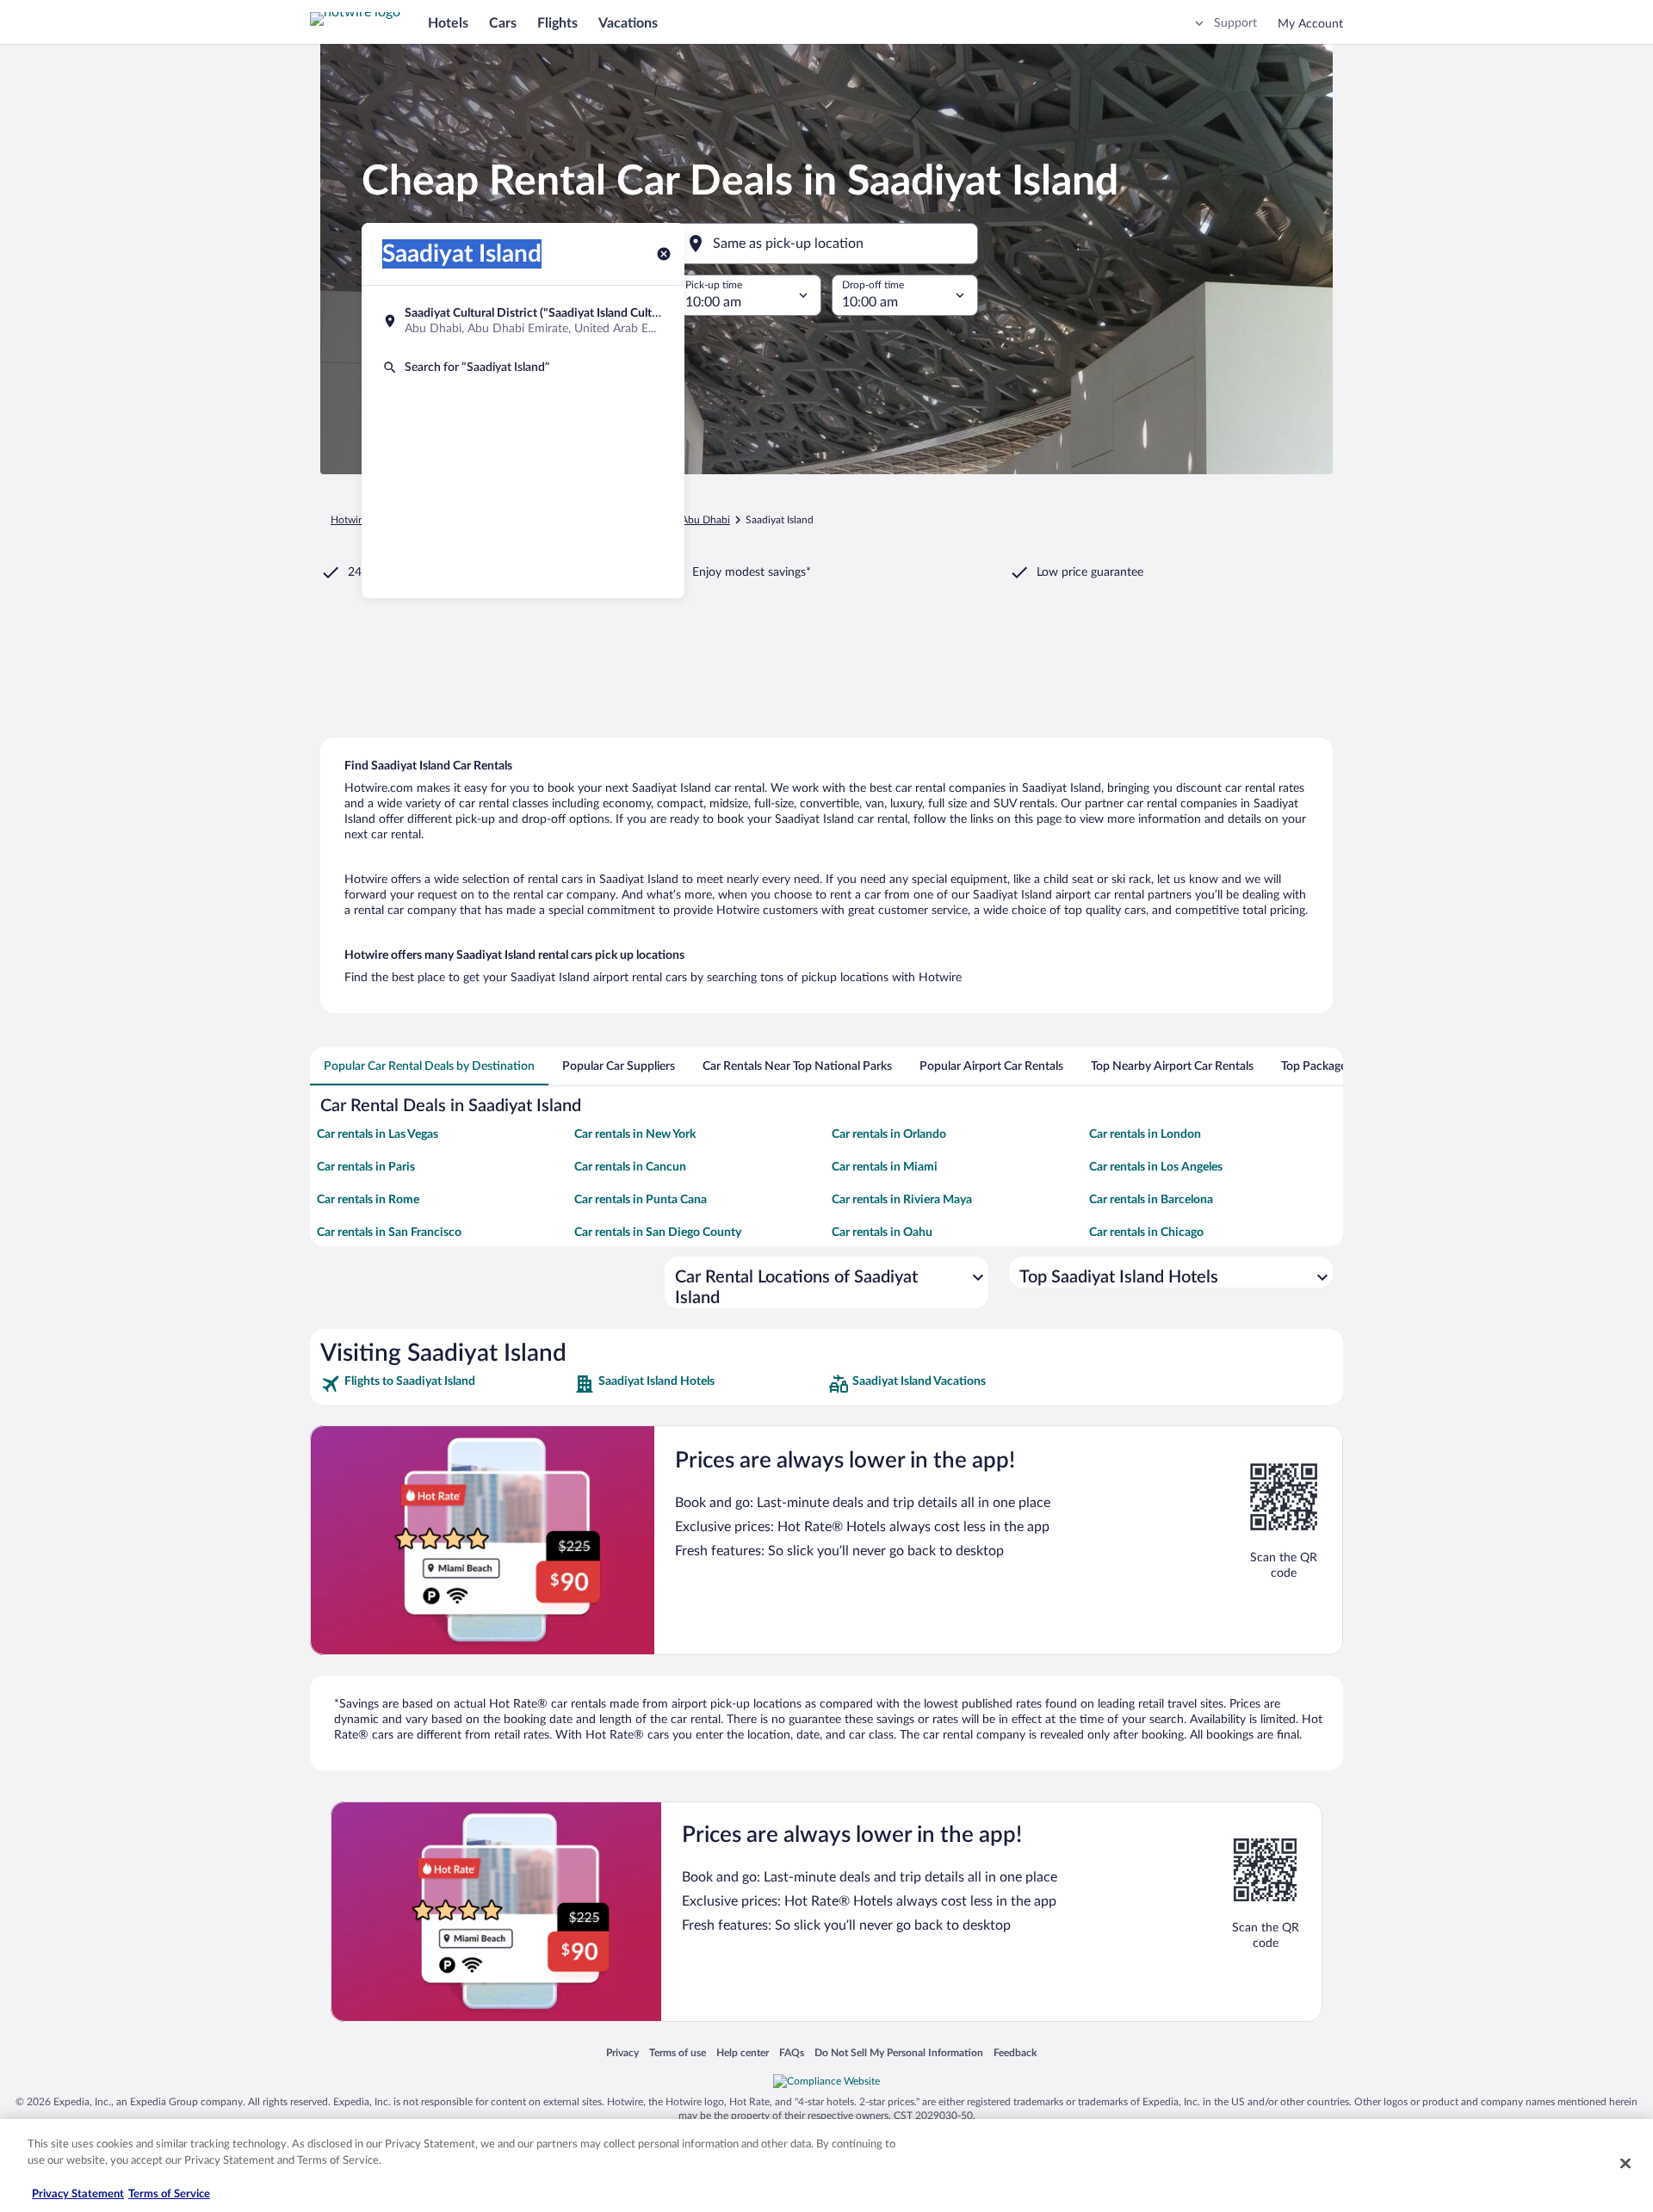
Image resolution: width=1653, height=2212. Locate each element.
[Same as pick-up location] (826, 244)
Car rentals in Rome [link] (368, 1200)
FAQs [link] (792, 2052)
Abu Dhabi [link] (706, 520)
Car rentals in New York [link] (635, 1134)
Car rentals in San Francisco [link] (389, 1233)
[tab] (429, 1066)
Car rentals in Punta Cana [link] (641, 1200)
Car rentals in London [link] (1145, 1134)
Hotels (448, 23)
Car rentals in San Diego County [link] (658, 1233)
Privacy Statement (78, 2194)
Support (1235, 23)
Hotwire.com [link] (360, 520)
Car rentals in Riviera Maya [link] (902, 1200)
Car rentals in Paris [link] (366, 1167)
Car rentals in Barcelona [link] (1151, 1200)
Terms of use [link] (678, 2052)
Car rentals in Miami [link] (885, 1167)
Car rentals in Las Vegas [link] (378, 1134)
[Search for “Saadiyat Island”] (523, 368)
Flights (557, 23)
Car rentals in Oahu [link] (882, 1233)
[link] (446, 1384)
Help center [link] (743, 2052)
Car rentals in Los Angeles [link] (1156, 1167)
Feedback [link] (1015, 2052)
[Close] (1625, 2163)
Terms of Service (169, 2194)
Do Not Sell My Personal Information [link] (899, 2052)
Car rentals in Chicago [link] (1146, 1233)
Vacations (628, 23)
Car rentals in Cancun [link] (630, 1167)
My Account (1310, 24)
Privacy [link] (622, 2052)
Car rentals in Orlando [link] (889, 1134)
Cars (503, 23)
